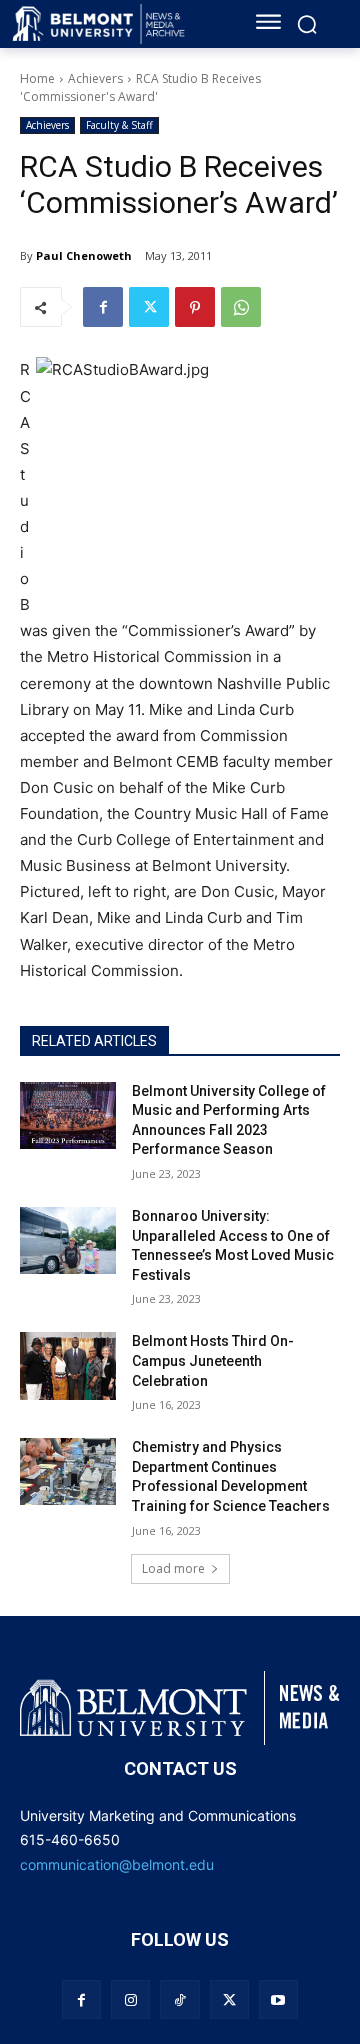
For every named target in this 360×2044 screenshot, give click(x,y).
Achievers (95, 78)
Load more (173, 1568)
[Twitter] (149, 307)
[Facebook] (103, 307)
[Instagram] (130, 1999)
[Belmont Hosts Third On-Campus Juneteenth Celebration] (68, 1365)
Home (37, 78)
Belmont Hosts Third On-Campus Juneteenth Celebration (213, 1360)
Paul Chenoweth (84, 255)
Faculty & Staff (119, 125)
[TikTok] (179, 1999)
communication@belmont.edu (117, 1864)
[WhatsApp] (241, 307)
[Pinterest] (195, 307)
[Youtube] (278, 1999)
